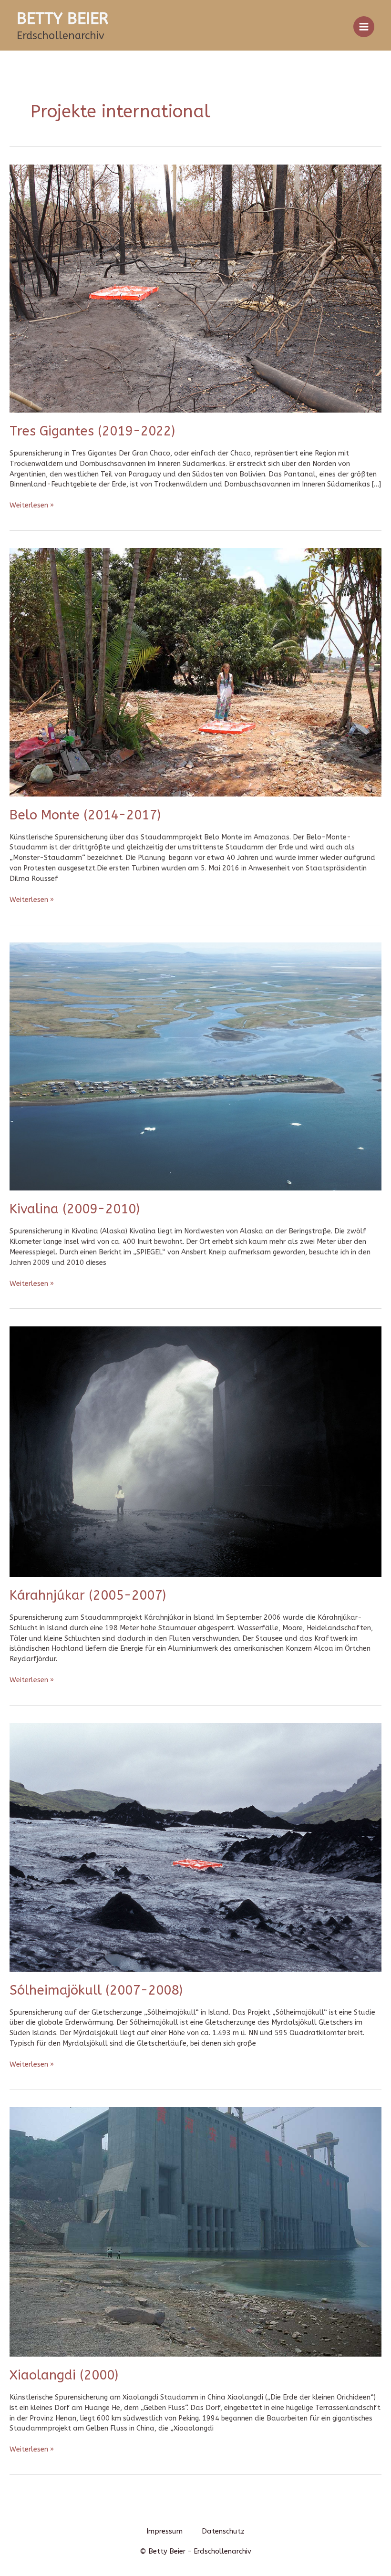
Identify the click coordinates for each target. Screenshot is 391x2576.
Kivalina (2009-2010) (75, 1209)
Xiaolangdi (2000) (64, 2375)
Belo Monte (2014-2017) (85, 815)
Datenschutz (223, 2531)
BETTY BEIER (62, 19)
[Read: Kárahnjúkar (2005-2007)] (195, 1451)
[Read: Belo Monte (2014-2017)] (195, 672)
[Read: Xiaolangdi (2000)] (195, 2231)
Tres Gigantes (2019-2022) (92, 431)
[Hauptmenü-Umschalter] (364, 27)
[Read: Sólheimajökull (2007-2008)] (195, 1847)
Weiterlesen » (32, 505)
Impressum (165, 2531)
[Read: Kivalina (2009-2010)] (195, 1066)
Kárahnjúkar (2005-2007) (88, 1595)
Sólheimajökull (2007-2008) (96, 1990)
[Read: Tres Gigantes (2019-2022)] (195, 288)
